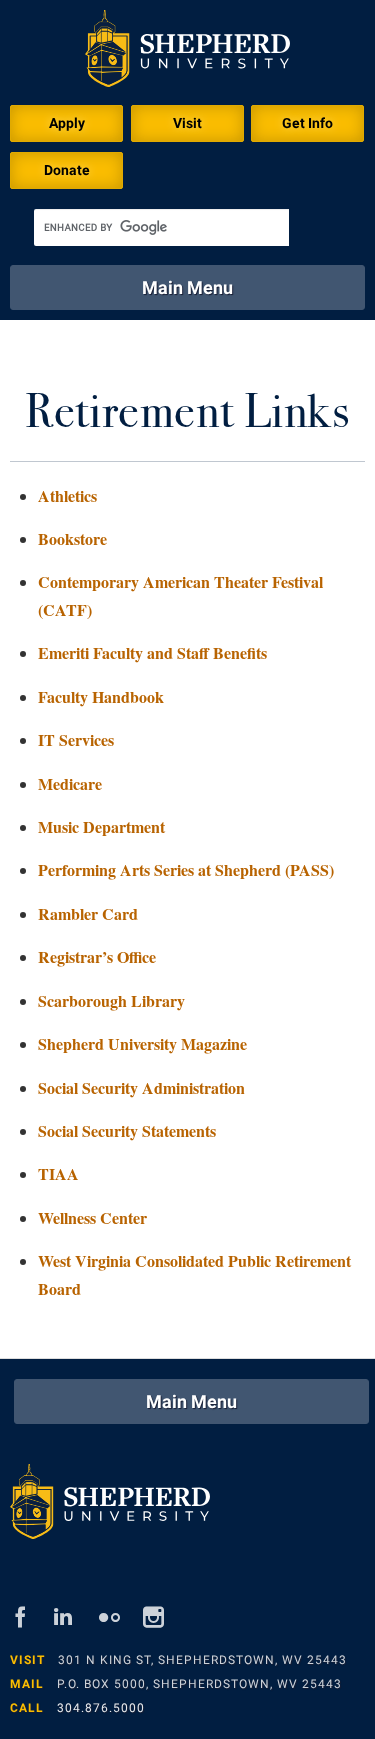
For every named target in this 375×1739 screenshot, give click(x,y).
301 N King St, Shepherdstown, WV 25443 (202, 1660)
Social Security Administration (141, 1087)
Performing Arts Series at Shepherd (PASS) (186, 869)
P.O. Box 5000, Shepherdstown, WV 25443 (199, 1684)
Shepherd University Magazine (142, 1043)
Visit (187, 123)
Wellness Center (92, 1217)
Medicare (70, 783)
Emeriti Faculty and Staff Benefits (152, 652)
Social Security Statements (127, 1130)
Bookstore (72, 538)
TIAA (58, 1173)
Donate (67, 170)
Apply (67, 123)
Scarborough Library (111, 1000)
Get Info (307, 123)
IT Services (76, 739)
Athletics (67, 495)
